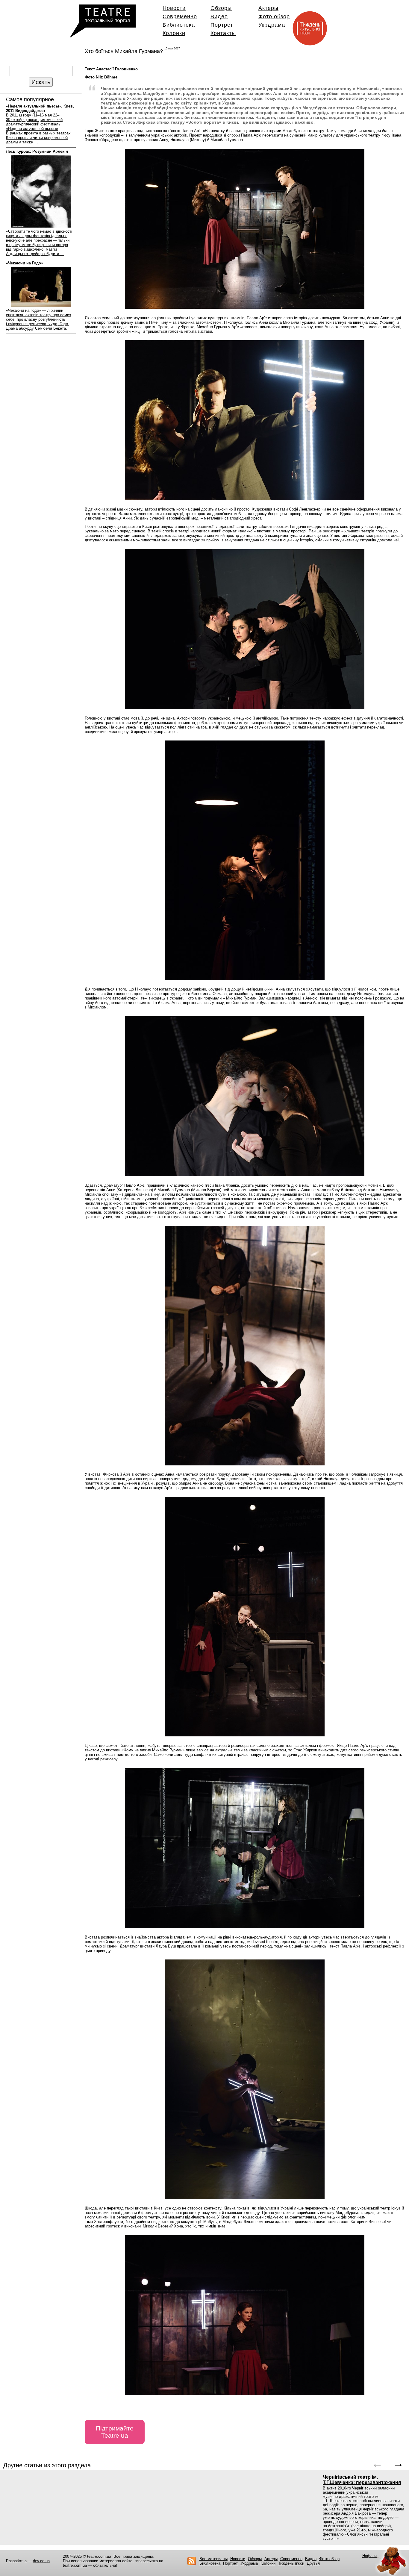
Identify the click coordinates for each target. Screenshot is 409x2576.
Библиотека (179, 25)
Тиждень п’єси (291, 2563)
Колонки (174, 33)
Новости (174, 8)
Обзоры (221, 8)
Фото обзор (274, 16)
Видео (219, 16)
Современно (180, 16)
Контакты (223, 33)
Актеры (268, 8)
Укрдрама (272, 25)
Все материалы (213, 2559)
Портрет (222, 25)
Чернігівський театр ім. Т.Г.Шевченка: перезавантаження (362, 2480)
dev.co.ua (41, 2561)
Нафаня (369, 2556)
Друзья (313, 2563)
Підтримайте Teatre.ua (115, 2432)
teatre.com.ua (99, 2556)
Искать (41, 82)
